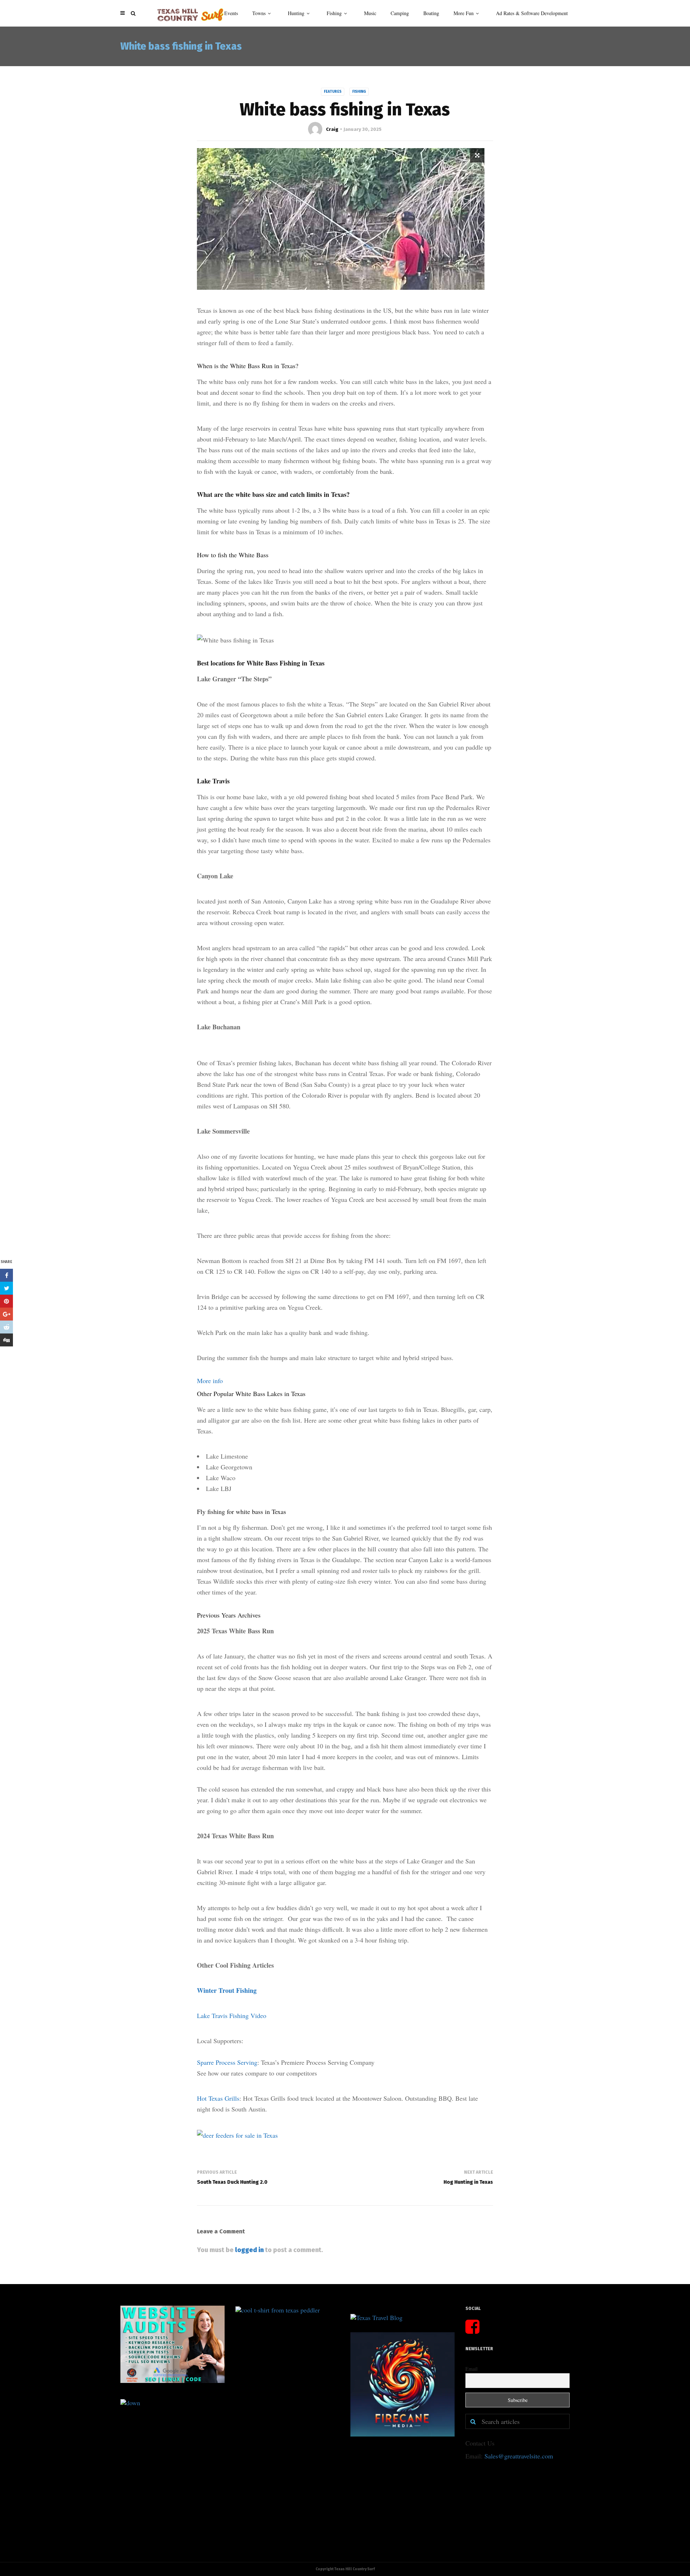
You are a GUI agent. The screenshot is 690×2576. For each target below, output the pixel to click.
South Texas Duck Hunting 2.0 (232, 2182)
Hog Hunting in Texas (468, 2182)
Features (333, 92)
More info (210, 1381)
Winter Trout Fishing (227, 1990)
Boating (431, 13)
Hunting (296, 13)
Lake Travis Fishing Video (232, 2015)
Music (370, 13)
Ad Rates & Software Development (532, 13)
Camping (400, 13)
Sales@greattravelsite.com (519, 2456)
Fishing (334, 13)
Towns (259, 13)
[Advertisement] (142, 2461)
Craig (332, 129)
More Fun (464, 13)
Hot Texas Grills (218, 2098)
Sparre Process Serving (227, 2062)
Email (471, 2369)
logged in (249, 2250)
